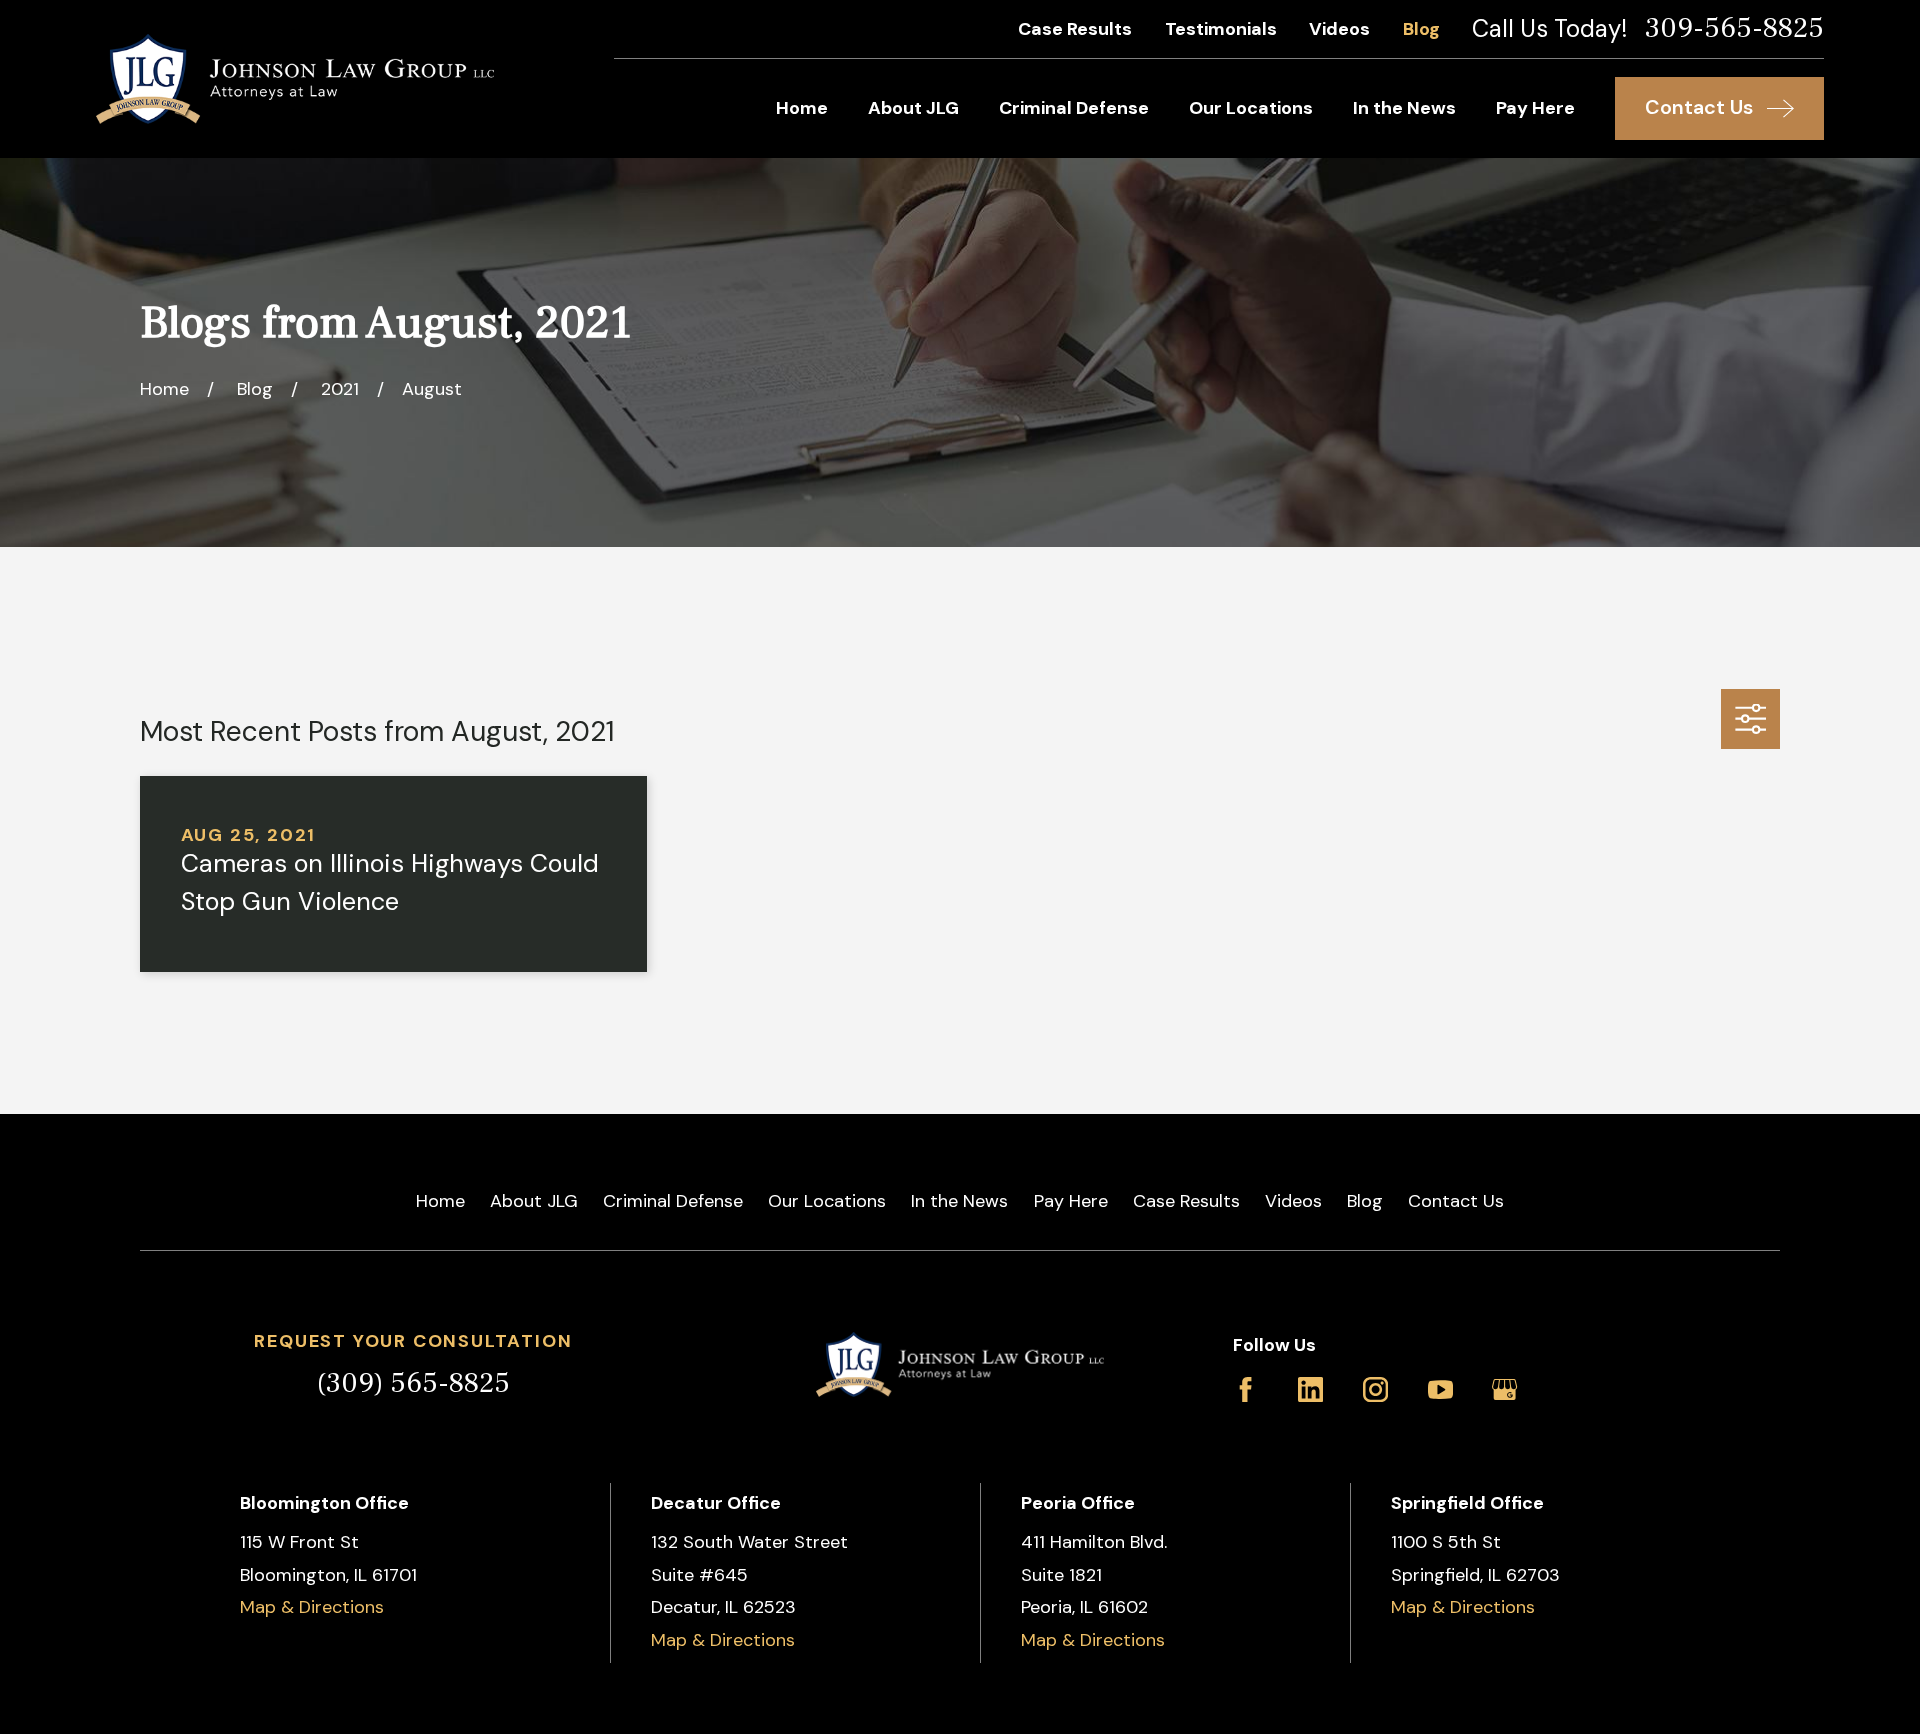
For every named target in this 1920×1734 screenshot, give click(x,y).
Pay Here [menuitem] (1535, 108)
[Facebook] (1245, 1389)
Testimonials (1221, 29)
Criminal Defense (673, 1201)
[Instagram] (1375, 1389)
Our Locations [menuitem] (1251, 108)
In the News (959, 1201)
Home (440, 1201)
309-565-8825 (1734, 28)
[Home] (295, 79)
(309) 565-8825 (413, 1383)
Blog (1421, 29)
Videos (1339, 29)
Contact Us (1456, 1201)
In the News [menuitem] (1404, 108)
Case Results (1075, 29)
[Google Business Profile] (1504, 1389)
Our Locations (827, 1201)
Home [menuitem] (802, 108)
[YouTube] (1440, 1389)
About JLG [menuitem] (913, 108)
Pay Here (1071, 1201)
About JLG (534, 1201)
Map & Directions (312, 1607)
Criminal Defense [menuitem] (1074, 108)
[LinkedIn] (1310, 1389)
